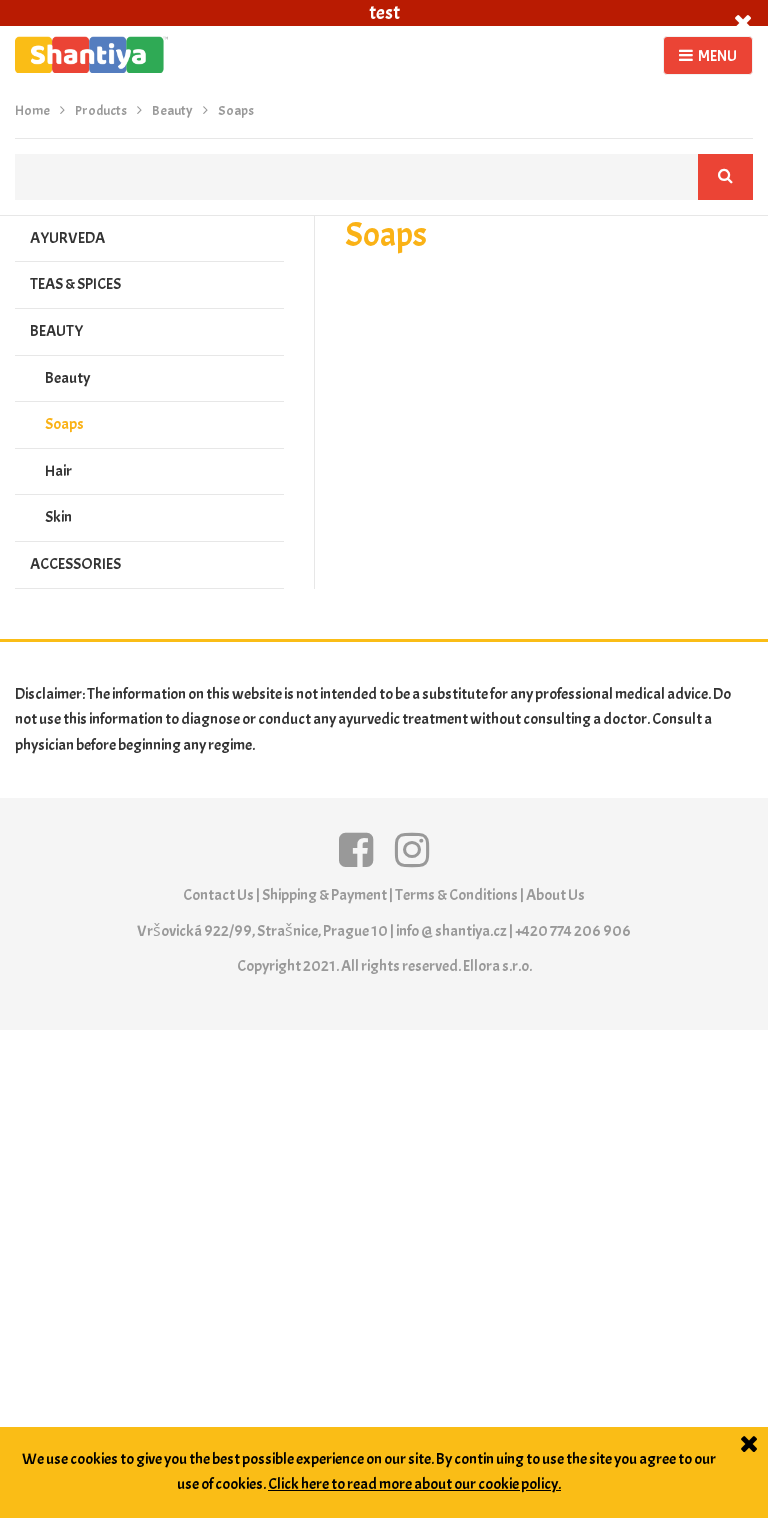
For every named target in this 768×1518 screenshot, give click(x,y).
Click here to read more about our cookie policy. (414, 1484)
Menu (717, 55)
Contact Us (218, 895)
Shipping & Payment (324, 895)
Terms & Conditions (456, 895)
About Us (555, 895)
